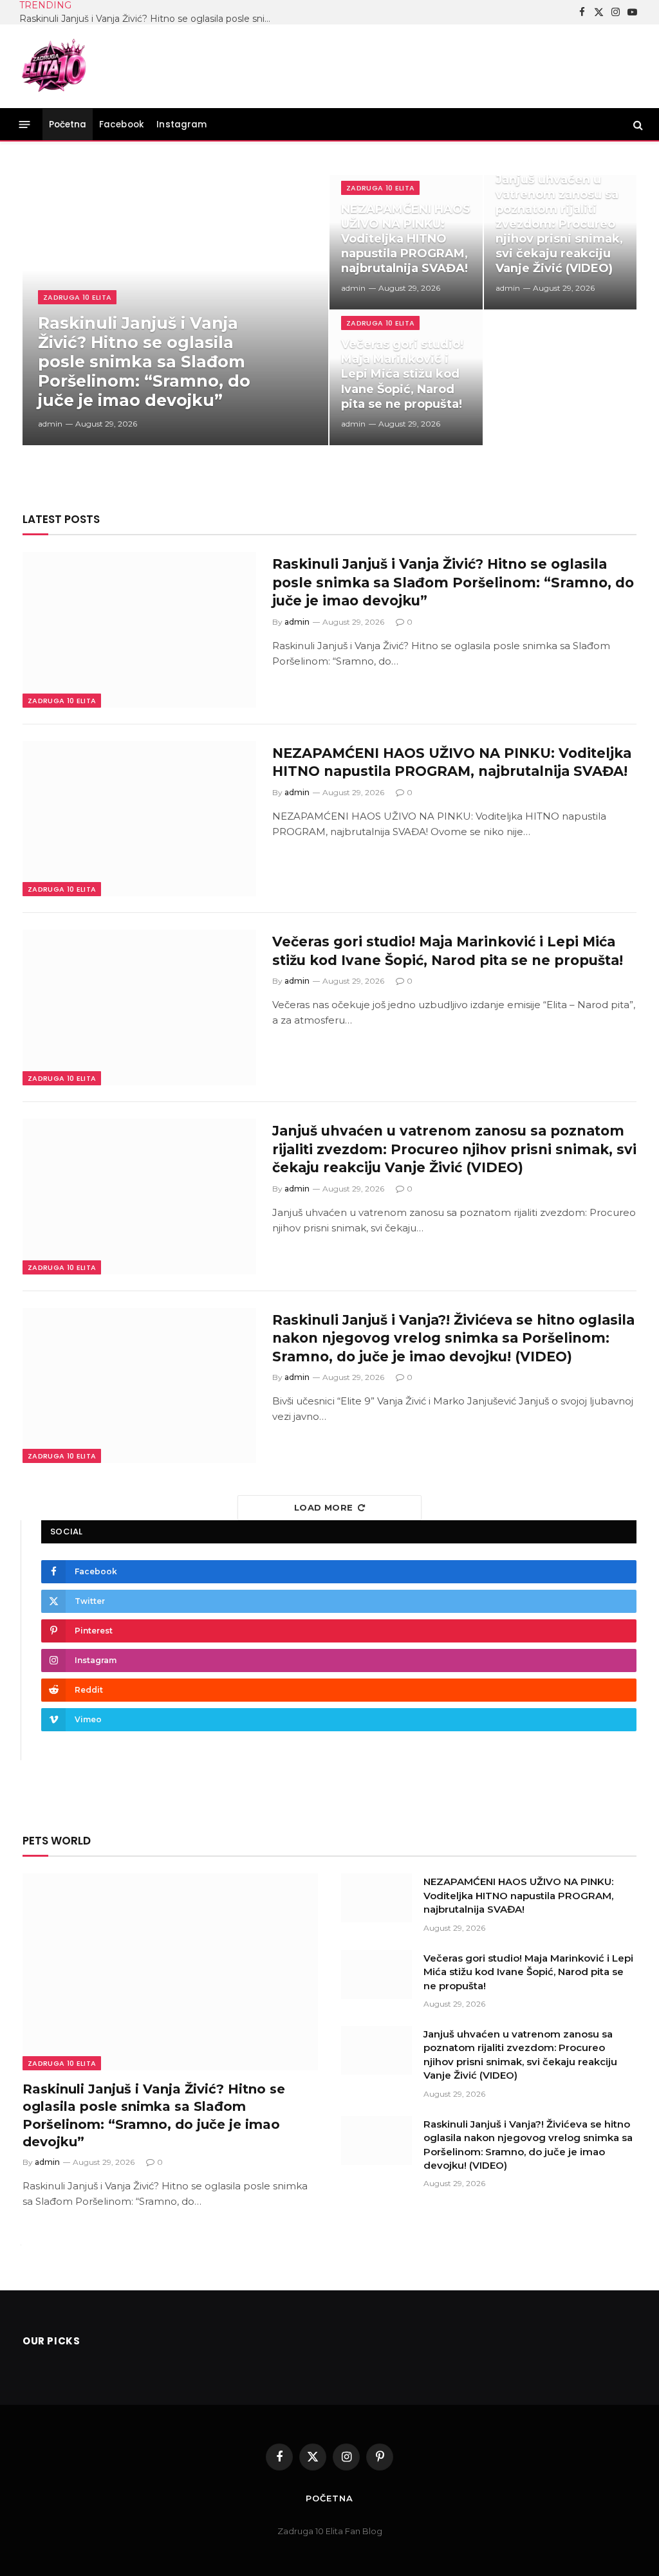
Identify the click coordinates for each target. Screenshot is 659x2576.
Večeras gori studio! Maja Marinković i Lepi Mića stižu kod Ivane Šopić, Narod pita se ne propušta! (402, 374)
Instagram (181, 124)
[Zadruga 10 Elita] (55, 66)
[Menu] (25, 124)
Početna (68, 124)
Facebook (122, 124)
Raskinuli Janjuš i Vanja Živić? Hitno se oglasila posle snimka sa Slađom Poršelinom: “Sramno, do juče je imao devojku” (148, 19)
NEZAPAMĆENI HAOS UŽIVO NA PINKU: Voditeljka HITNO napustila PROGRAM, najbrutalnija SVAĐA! (406, 239)
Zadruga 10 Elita (77, 297)
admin (50, 424)
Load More (324, 1507)
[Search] (637, 124)
